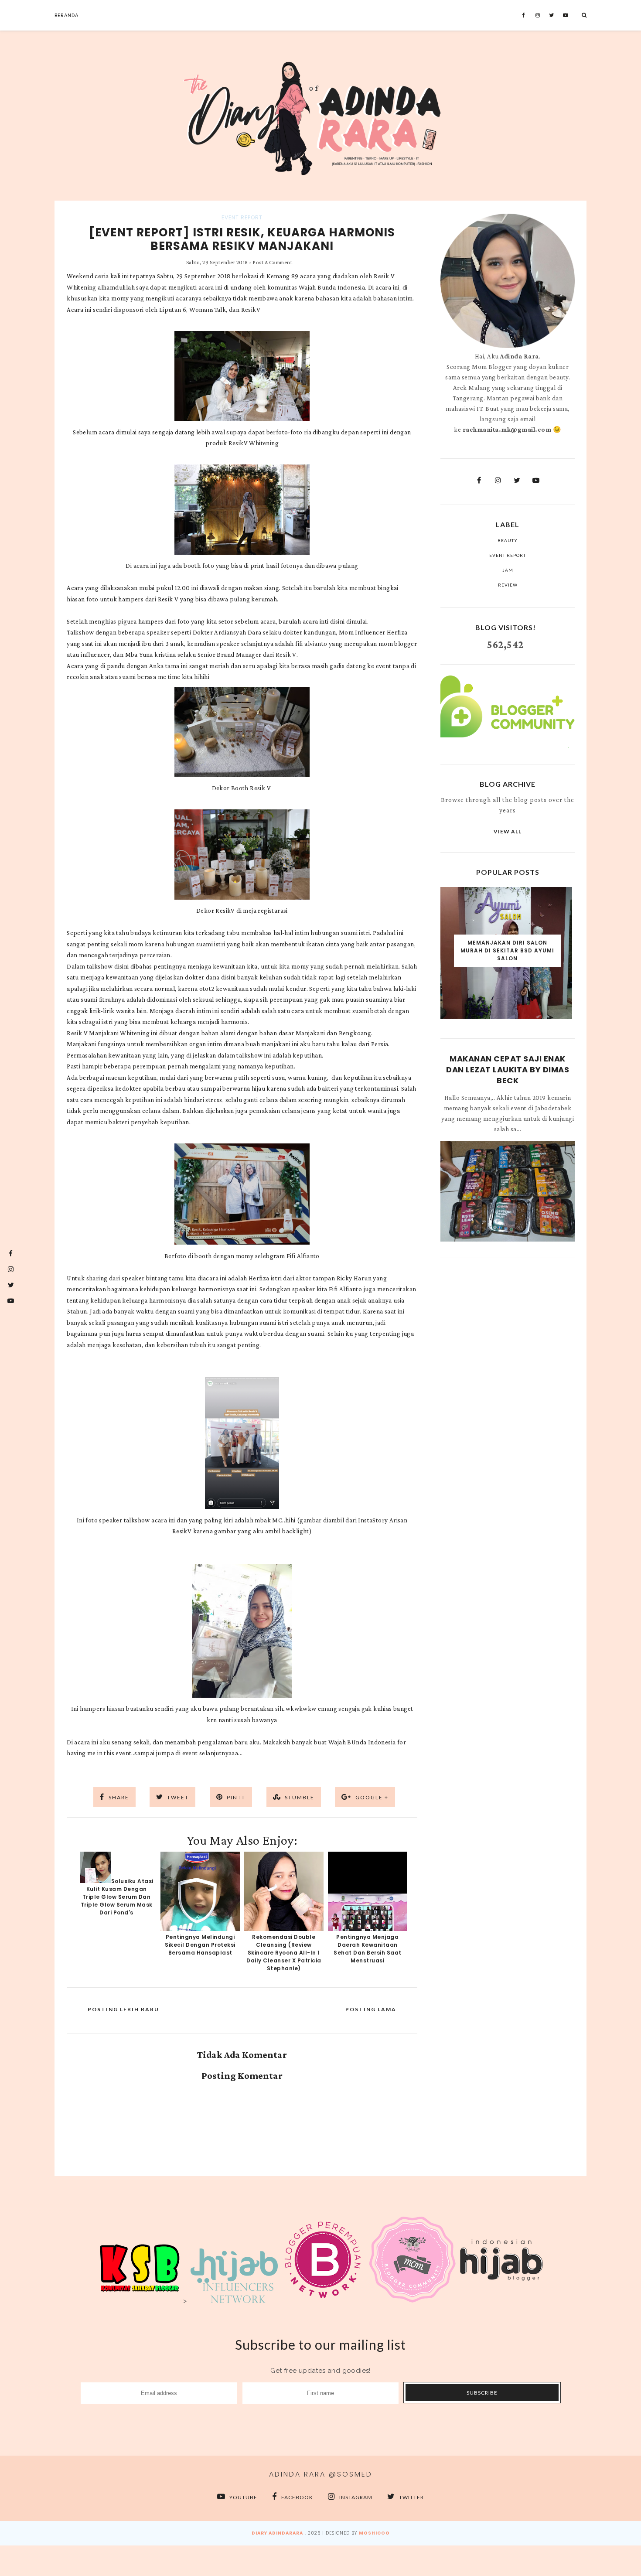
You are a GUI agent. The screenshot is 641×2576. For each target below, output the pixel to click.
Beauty (508, 540)
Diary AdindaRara (277, 2533)
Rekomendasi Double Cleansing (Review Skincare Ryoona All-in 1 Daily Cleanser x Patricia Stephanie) (284, 1953)
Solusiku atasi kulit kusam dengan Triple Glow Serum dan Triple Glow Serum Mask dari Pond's (117, 1897)
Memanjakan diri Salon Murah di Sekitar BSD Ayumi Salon (507, 950)
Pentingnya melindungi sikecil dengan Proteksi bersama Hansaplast (200, 1945)
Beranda (66, 15)
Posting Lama (371, 2009)
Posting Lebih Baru (123, 2009)
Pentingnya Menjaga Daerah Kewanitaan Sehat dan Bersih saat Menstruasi (368, 1949)
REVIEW (508, 585)
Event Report (242, 217)
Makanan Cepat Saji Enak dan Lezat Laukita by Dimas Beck (508, 1070)
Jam (508, 570)
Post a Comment (272, 262)
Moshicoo (374, 2533)
